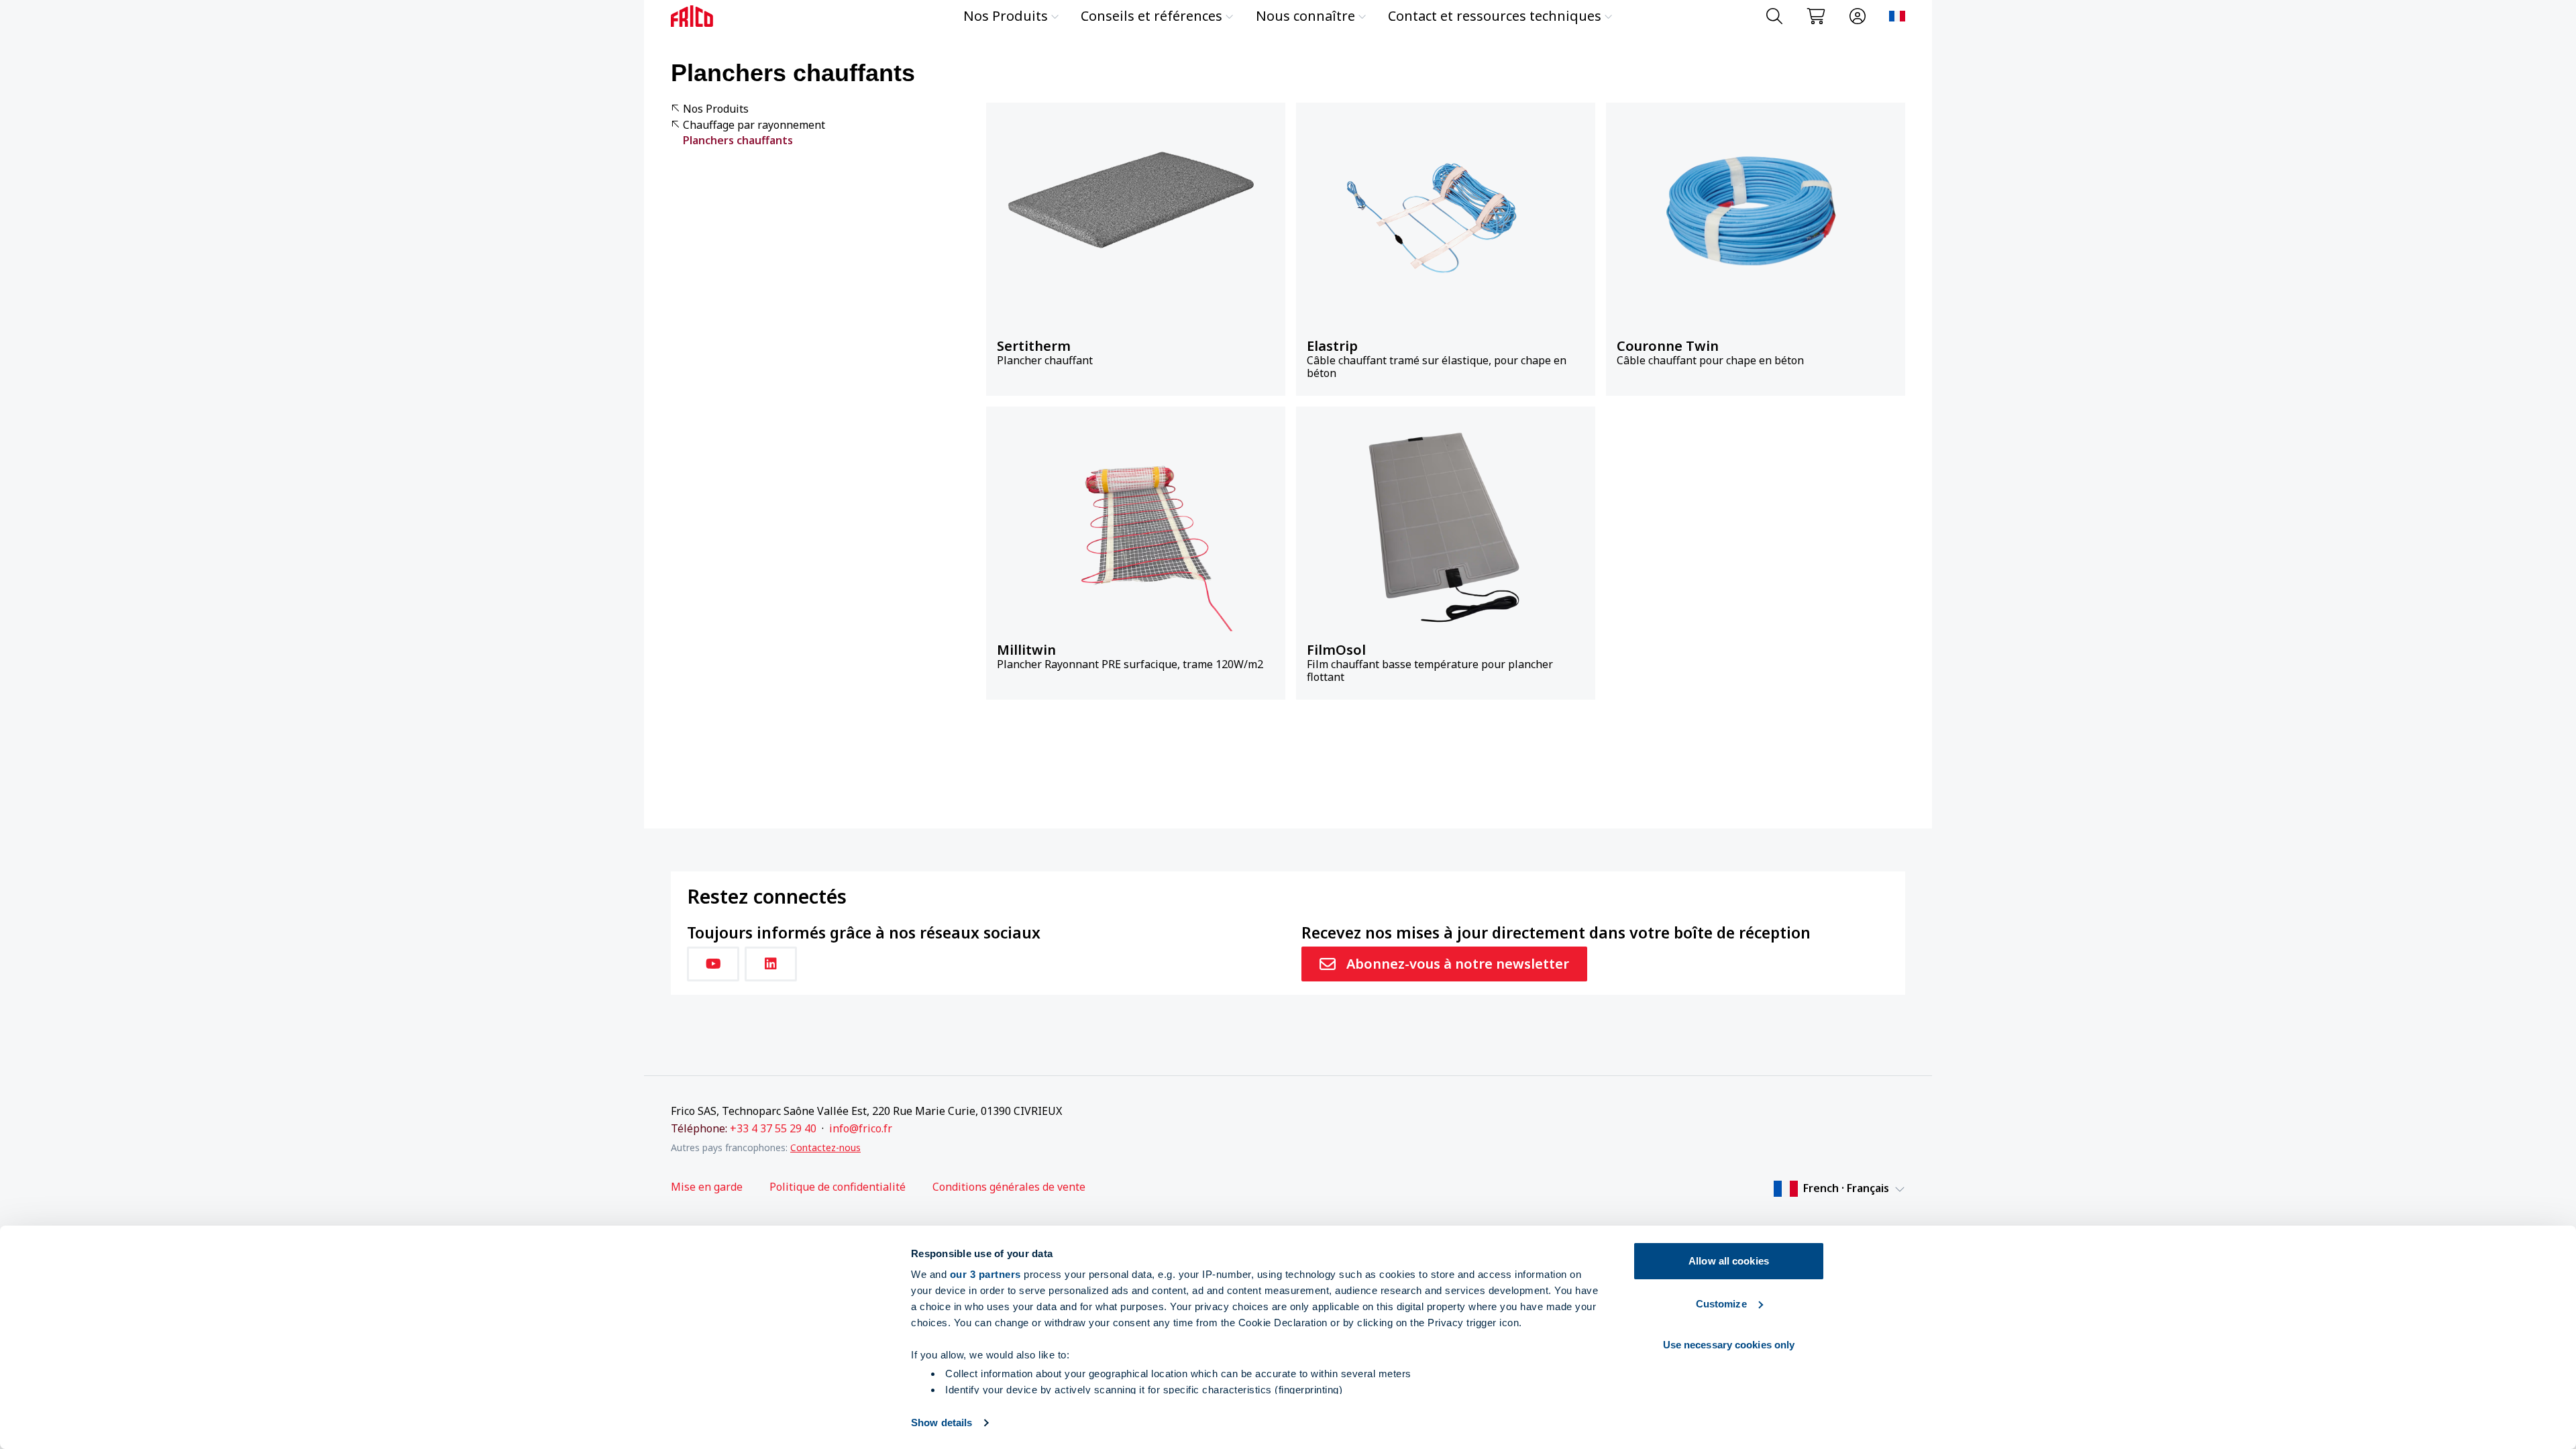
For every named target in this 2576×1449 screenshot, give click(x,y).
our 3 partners (985, 1274)
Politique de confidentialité (838, 1187)
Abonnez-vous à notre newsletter (1458, 964)
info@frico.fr (861, 1128)
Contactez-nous (825, 1147)
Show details (942, 1423)
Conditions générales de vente (1009, 1187)
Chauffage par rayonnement (754, 125)
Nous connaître (1305, 16)
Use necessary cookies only (1729, 1345)
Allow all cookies (1729, 1261)
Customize (1721, 1304)
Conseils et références (1151, 16)
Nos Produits (1006, 16)
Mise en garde (707, 1187)
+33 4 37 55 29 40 (773, 1128)
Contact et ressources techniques (1495, 16)
